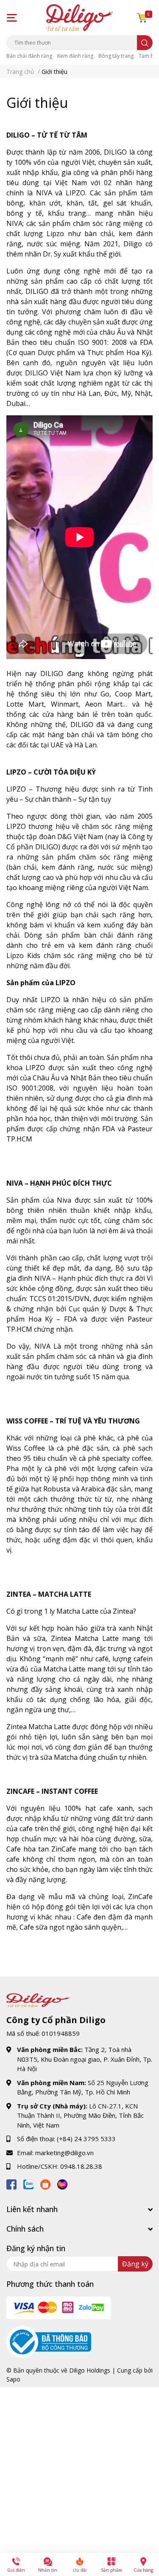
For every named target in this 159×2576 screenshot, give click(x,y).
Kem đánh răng (75, 56)
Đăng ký (135, 2264)
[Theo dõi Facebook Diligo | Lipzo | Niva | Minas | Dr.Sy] (11, 2183)
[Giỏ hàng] (142, 18)
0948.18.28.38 (81, 2166)
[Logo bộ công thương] (49, 2341)
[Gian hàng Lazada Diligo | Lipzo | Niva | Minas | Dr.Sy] (62, 2183)
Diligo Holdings (90, 2370)
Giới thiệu (37, 103)
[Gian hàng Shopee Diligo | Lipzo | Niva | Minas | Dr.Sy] (45, 2183)
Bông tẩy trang (116, 56)
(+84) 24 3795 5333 (86, 2139)
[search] (145, 43)
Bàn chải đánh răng (29, 56)
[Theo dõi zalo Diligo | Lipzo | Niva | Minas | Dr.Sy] (28, 2183)
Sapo (13, 2379)
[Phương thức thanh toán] (59, 2307)
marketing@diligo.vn (64, 2153)
